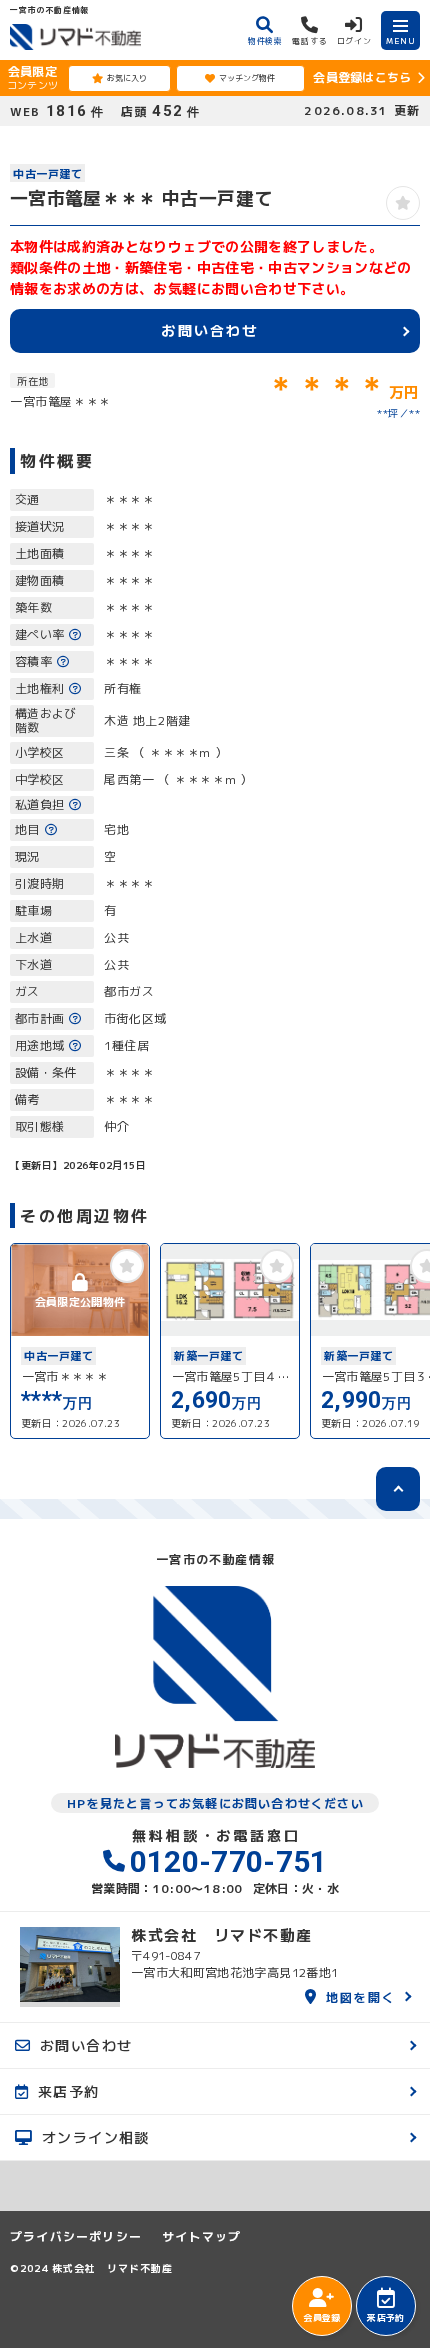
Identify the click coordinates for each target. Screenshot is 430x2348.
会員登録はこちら (362, 77)
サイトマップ (201, 2237)
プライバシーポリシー (76, 2237)
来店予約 (385, 2317)
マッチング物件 (247, 78)
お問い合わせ (209, 330)
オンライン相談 (96, 2137)
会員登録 (321, 2317)
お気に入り (127, 78)
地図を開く (361, 1996)
